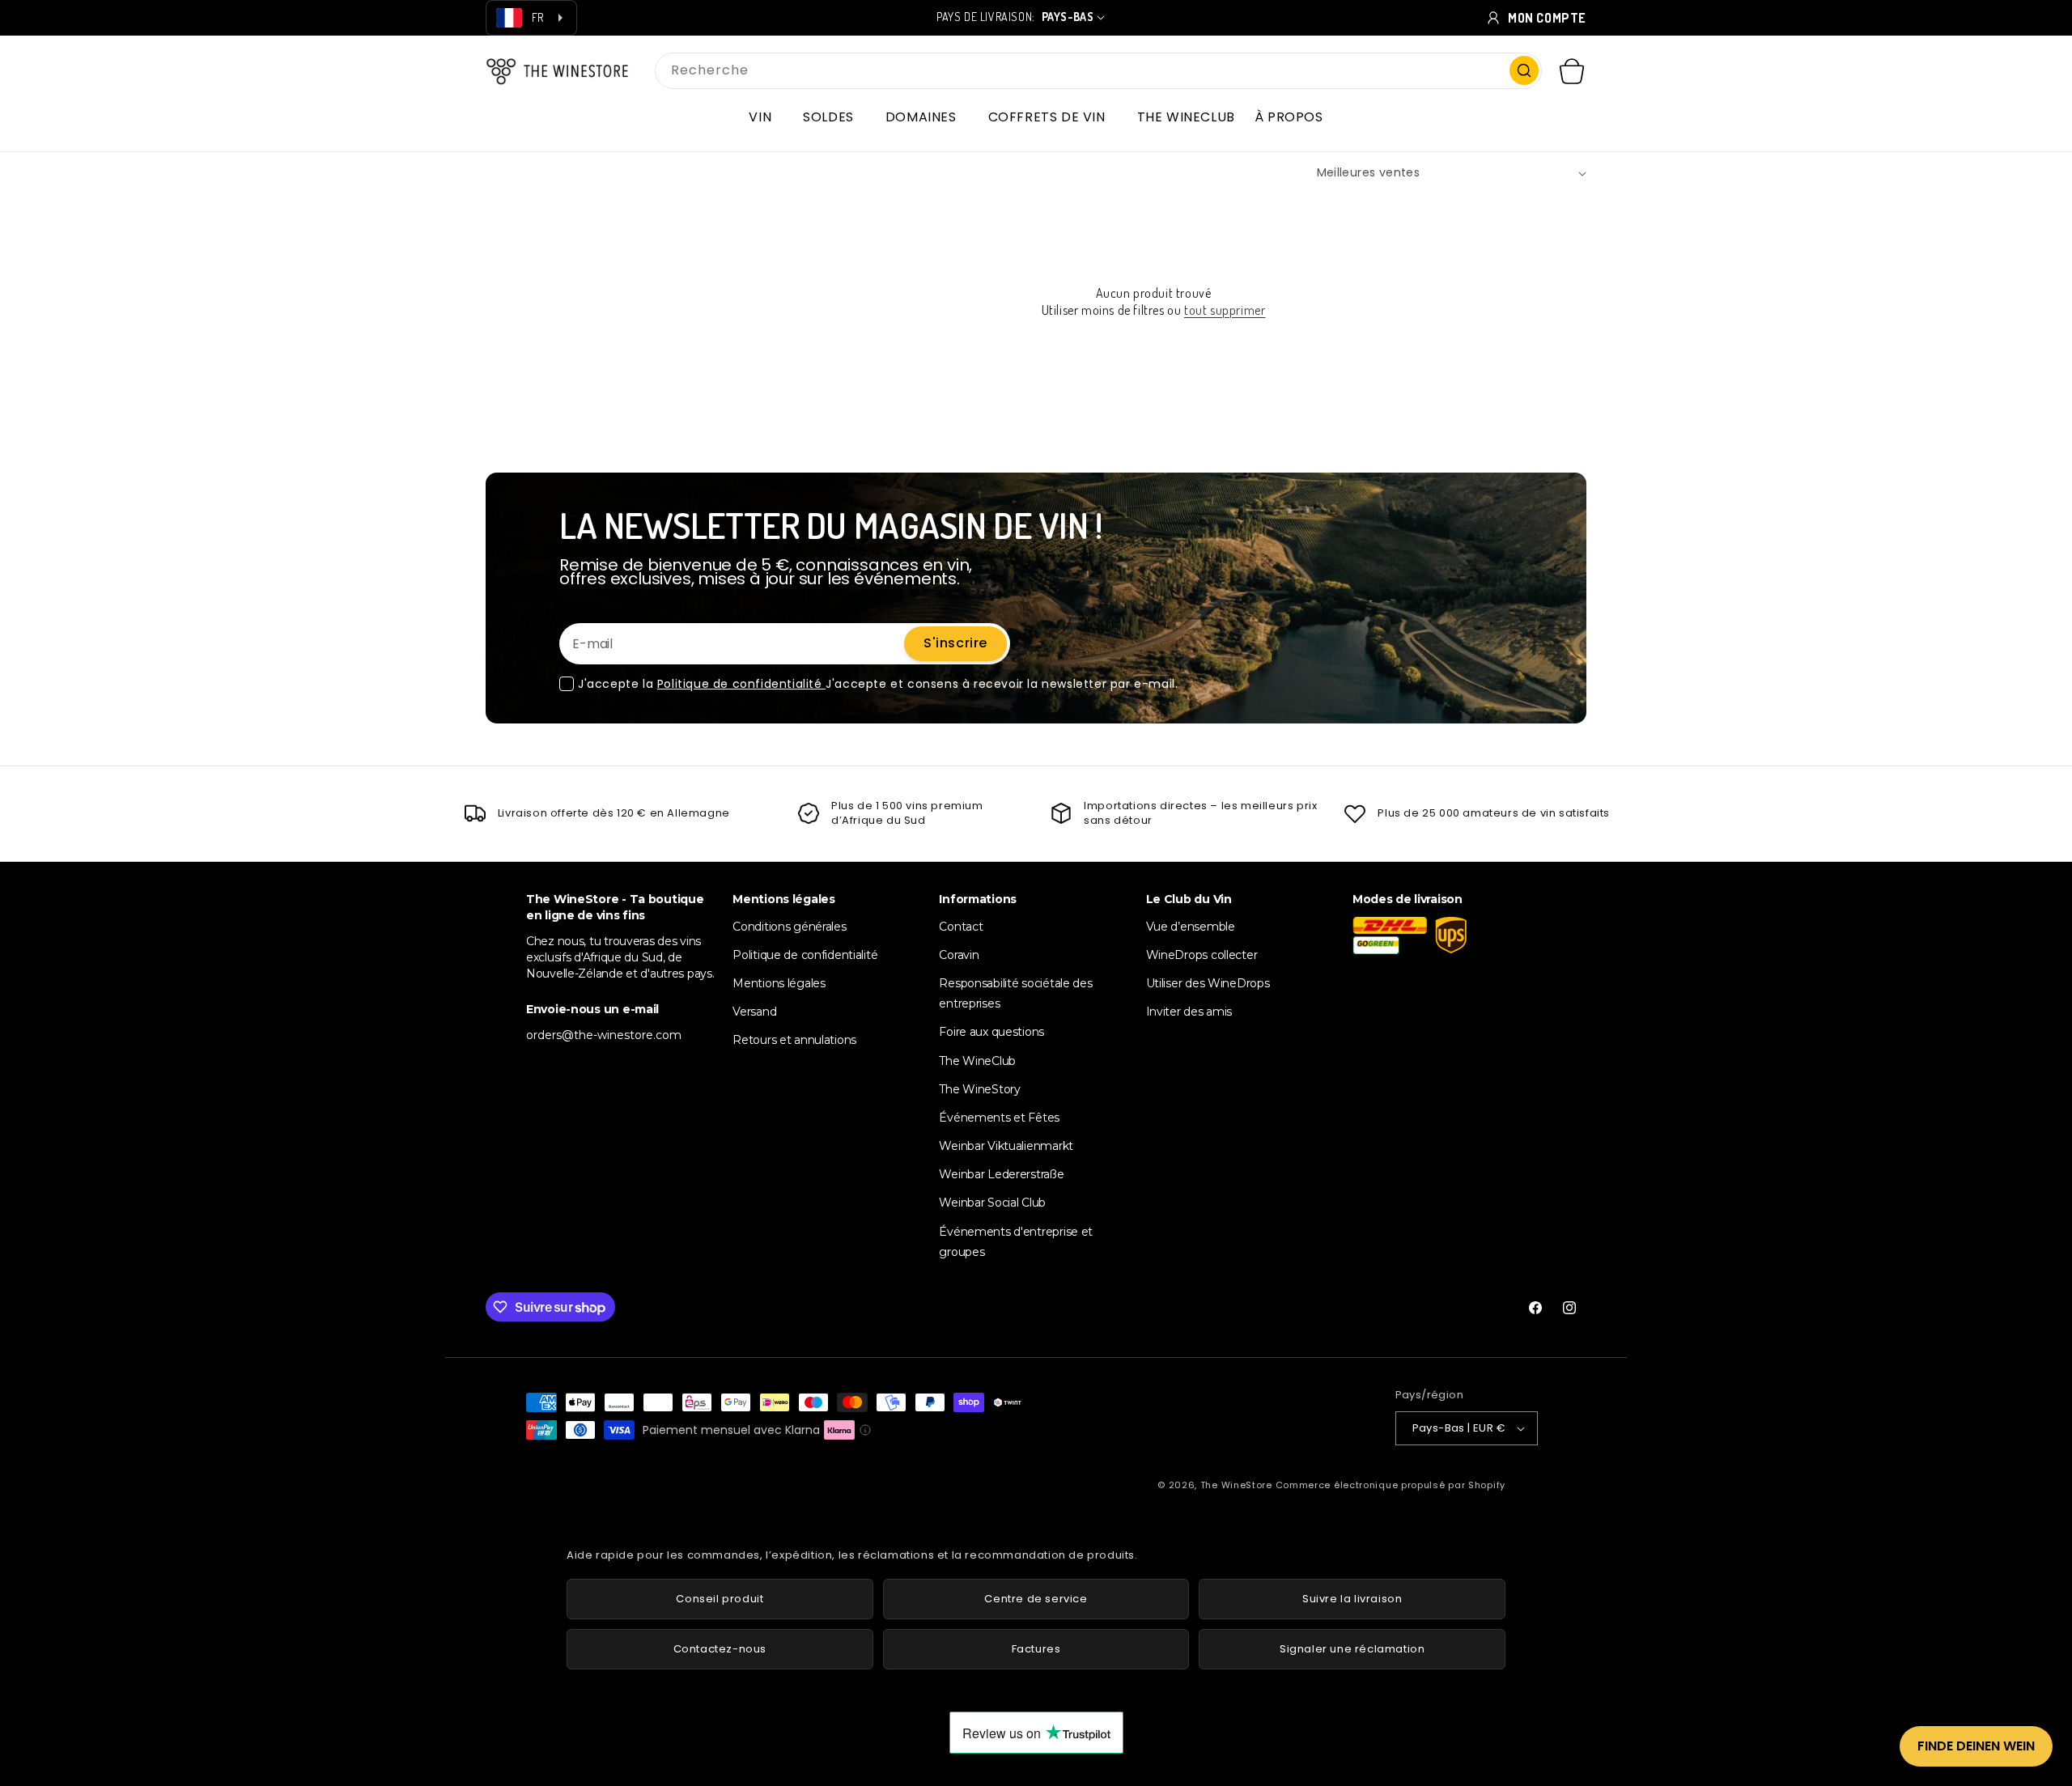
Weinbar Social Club (992, 1203)
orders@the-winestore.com (604, 1035)
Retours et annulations (794, 1040)
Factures (1036, 1649)
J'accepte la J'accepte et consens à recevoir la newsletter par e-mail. (878, 684)
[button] (766, 117)
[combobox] (1098, 71)
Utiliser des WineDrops (1208, 983)
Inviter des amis (1189, 1012)
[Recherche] (1524, 70)
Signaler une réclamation (1352, 1649)
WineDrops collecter (1202, 955)
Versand (754, 1012)
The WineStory (979, 1089)
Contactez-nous (720, 1649)
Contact (961, 927)
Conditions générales (789, 927)
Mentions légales (779, 983)
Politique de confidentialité (741, 684)
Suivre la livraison (1352, 1599)
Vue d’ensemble (1191, 927)
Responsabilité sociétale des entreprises (1015, 993)
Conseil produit (720, 1599)
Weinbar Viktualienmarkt (1006, 1146)
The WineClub (977, 1061)
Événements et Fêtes (999, 1118)
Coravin (959, 955)
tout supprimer (1225, 310)
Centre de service (1036, 1599)
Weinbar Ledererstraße (1001, 1174)
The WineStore (1236, 1485)
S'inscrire (955, 643)
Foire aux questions (991, 1032)
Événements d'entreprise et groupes (1016, 1242)
